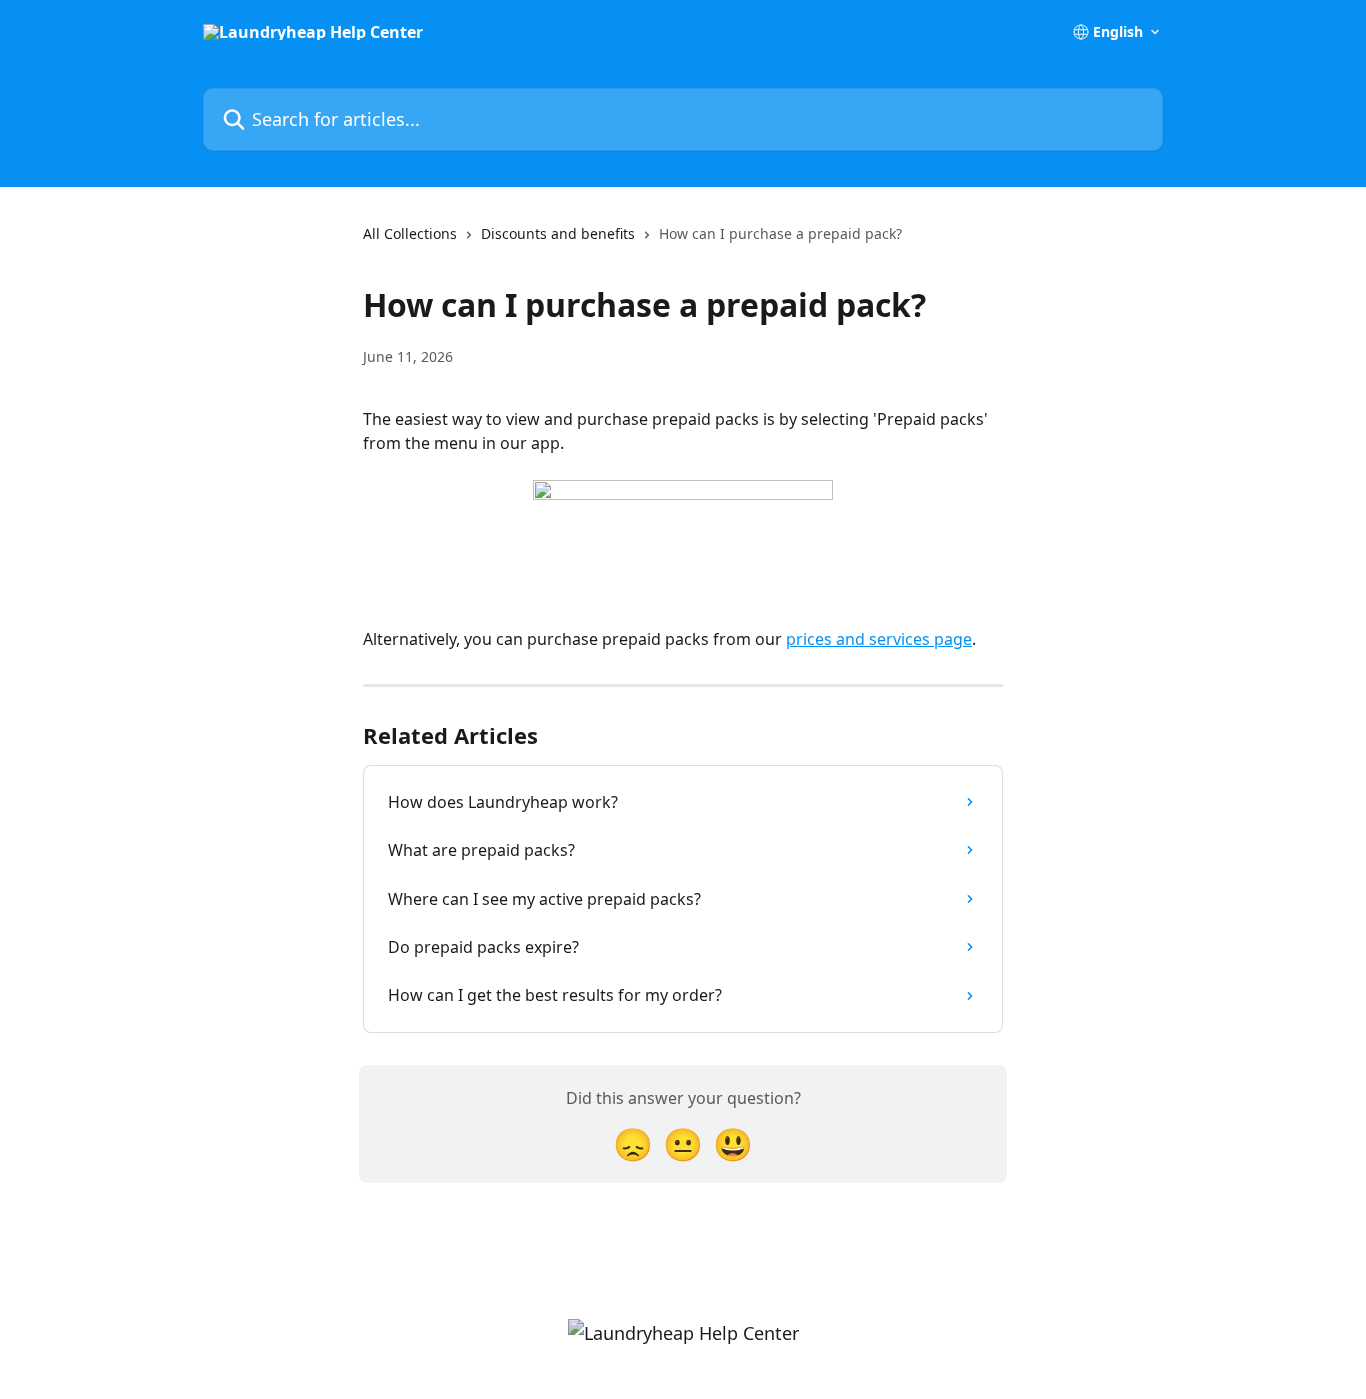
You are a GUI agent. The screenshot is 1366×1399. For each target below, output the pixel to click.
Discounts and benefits (558, 233)
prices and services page (879, 639)
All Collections (410, 233)
